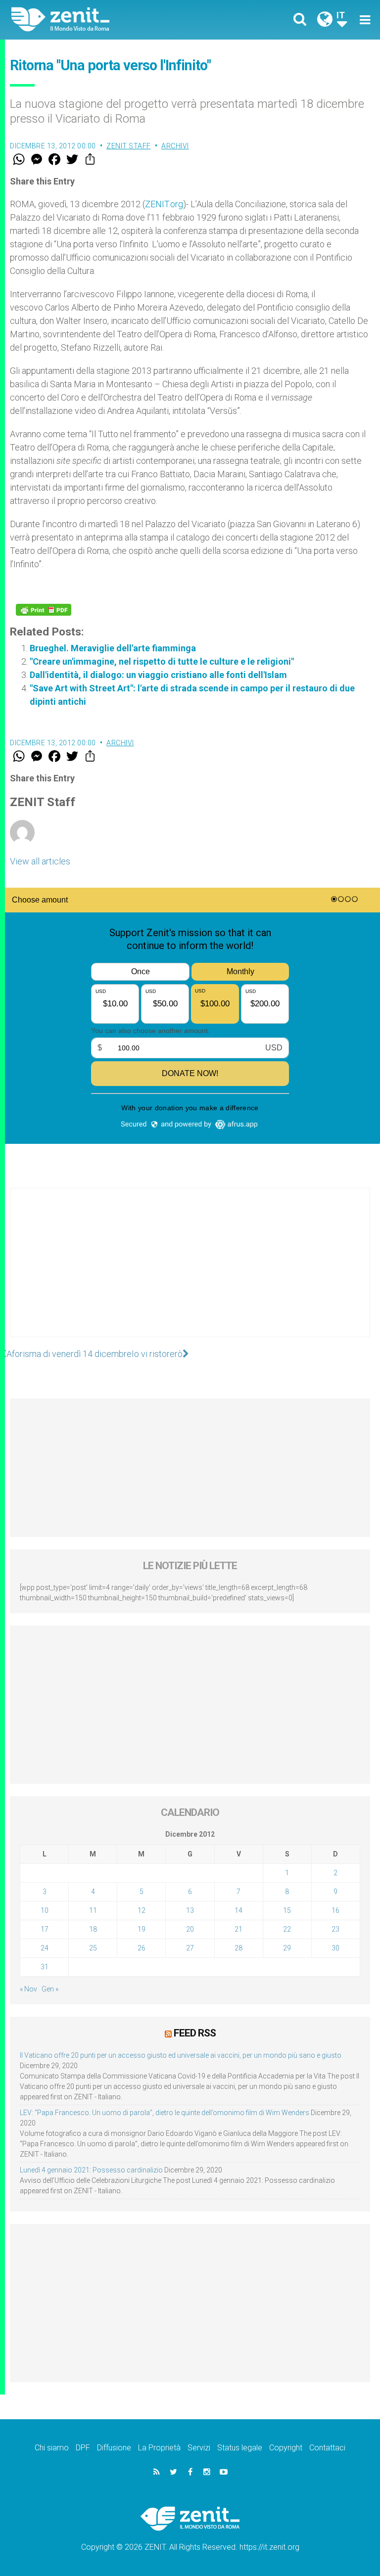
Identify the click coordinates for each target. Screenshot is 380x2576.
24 (45, 1948)
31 (45, 1967)
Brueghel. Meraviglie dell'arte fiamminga (113, 648)
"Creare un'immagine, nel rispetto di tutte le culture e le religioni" (162, 661)
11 (93, 1910)
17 (45, 1929)
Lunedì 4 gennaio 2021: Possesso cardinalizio (91, 2170)
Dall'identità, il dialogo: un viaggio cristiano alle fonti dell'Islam (158, 675)
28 (238, 1948)
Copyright (286, 2448)
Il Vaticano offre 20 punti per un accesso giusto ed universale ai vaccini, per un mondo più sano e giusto (181, 2055)
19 (142, 1929)
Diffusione (114, 2448)
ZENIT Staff (129, 146)
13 (190, 1910)
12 (142, 1910)
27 (190, 1948)
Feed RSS (195, 2033)
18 (93, 1929)
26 (142, 1948)
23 (335, 1929)
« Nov (28, 1989)
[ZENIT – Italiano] (106, 20)
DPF (83, 2448)
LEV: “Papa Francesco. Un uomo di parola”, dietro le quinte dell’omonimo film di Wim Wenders (165, 2113)
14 (238, 1910)
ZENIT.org (164, 204)
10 (45, 1910)
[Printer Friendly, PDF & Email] (44, 610)
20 (190, 1929)
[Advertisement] (190, 1272)
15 (287, 1910)
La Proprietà (159, 2448)
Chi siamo (52, 2448)
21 (238, 1929)
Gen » (50, 1989)
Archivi (175, 146)
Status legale (240, 2448)
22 (287, 1929)
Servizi (199, 2448)
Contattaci (327, 2448)
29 (287, 1948)
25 (93, 1948)
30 (335, 1948)
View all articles (40, 861)
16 (335, 1910)
